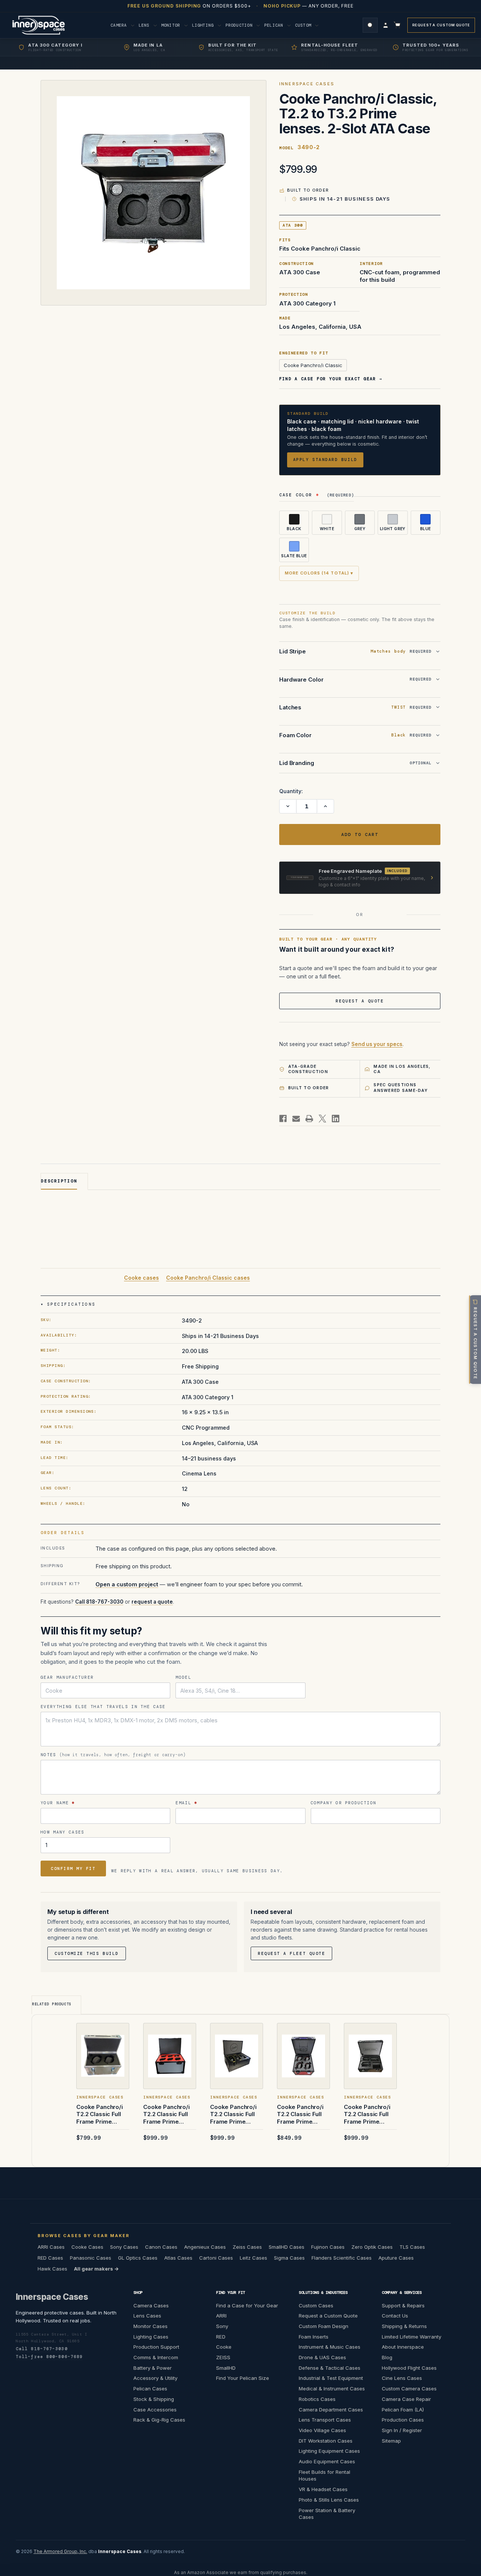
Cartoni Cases (216, 2258)
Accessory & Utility (155, 2378)
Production (240, 25)
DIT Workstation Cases (326, 2441)
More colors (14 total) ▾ (319, 573)
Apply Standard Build (325, 460)
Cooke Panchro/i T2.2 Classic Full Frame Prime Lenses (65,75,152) (236, 2114)
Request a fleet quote (291, 1953)
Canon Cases (161, 2247)
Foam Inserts (314, 2337)
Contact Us (395, 2316)
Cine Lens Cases (402, 2378)
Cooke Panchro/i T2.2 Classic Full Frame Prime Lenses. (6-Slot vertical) (166, 2114)
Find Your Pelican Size (243, 2378)
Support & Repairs (403, 2305)
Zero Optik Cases (372, 2247)
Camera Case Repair (406, 2399)
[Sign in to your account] (386, 25)
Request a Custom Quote (441, 25)
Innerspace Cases (52, 2297)
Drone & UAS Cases (322, 2357)
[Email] (296, 1119)
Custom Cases (316, 2305)
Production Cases (403, 2420)
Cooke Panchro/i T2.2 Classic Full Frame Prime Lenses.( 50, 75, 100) (367, 2114)
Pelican (275, 25)
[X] (322, 1119)
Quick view (98, 2045)
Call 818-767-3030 (99, 1602)
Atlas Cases (178, 2258)
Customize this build (87, 1953)
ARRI (221, 2316)
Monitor (172, 25)
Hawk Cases (52, 2269)
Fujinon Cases (328, 2247)
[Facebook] (283, 1119)
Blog (387, 2357)
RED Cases (50, 2258)
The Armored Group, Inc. (60, 2551)
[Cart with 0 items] (397, 25)
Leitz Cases (253, 2258)
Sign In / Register (402, 2430)
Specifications (71, 1304)
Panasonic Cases (91, 2258)
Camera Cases (151, 2305)
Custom (305, 25)
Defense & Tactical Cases (330, 2368)
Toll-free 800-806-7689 (49, 2356)
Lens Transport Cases (325, 2420)
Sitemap (391, 2441)
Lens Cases (147, 2316)
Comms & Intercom (156, 2357)
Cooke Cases (87, 2247)
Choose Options (103, 2063)
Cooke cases (141, 1277)
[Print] (309, 1119)
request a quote (152, 1602)
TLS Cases (412, 2247)
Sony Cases (124, 2247)
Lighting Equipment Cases (329, 2451)
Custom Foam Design (324, 2326)
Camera (120, 25)
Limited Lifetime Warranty (411, 2337)
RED (221, 2337)
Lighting (204, 25)
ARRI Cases (51, 2247)
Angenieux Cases (205, 2247)
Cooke (224, 2347)
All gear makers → (96, 2269)
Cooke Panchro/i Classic (313, 365)
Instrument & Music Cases (330, 2347)
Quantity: (291, 791)
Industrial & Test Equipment (331, 2378)
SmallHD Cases (287, 2247)
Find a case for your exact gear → (331, 379)
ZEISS (223, 2357)
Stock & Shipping (154, 2399)
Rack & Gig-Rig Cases (159, 2420)
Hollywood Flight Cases (409, 2368)
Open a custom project (127, 1584)
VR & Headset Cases (323, 2489)
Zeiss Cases (247, 2247)
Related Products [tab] (52, 2004)
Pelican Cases (150, 2389)
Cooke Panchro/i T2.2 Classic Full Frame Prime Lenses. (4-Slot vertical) (300, 2114)
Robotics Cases (317, 2399)
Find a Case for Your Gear (247, 2305)
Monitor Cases (151, 2326)
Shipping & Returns (404, 2326)
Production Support (156, 2347)
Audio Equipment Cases (327, 2461)
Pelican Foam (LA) (403, 2410)
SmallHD (226, 2368)
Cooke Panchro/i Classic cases (208, 1277)
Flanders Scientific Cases (342, 2258)
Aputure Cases (396, 2258)
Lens (145, 25)
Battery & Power (153, 2368)
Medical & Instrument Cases (332, 2389)
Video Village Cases (322, 2430)
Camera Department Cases (331, 2410)
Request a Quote (360, 1001)
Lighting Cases (151, 2337)
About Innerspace (403, 2347)
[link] (430, 47)
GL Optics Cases (138, 2258)
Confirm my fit (73, 1869)
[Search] (370, 25)
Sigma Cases (289, 2258)
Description (59, 1181)
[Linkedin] (336, 1119)
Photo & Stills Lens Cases (329, 2500)
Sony (222, 2326)
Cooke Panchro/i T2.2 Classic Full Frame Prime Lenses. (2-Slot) (100, 2114)
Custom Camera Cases (409, 2389)
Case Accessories (155, 2410)
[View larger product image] (154, 193)
